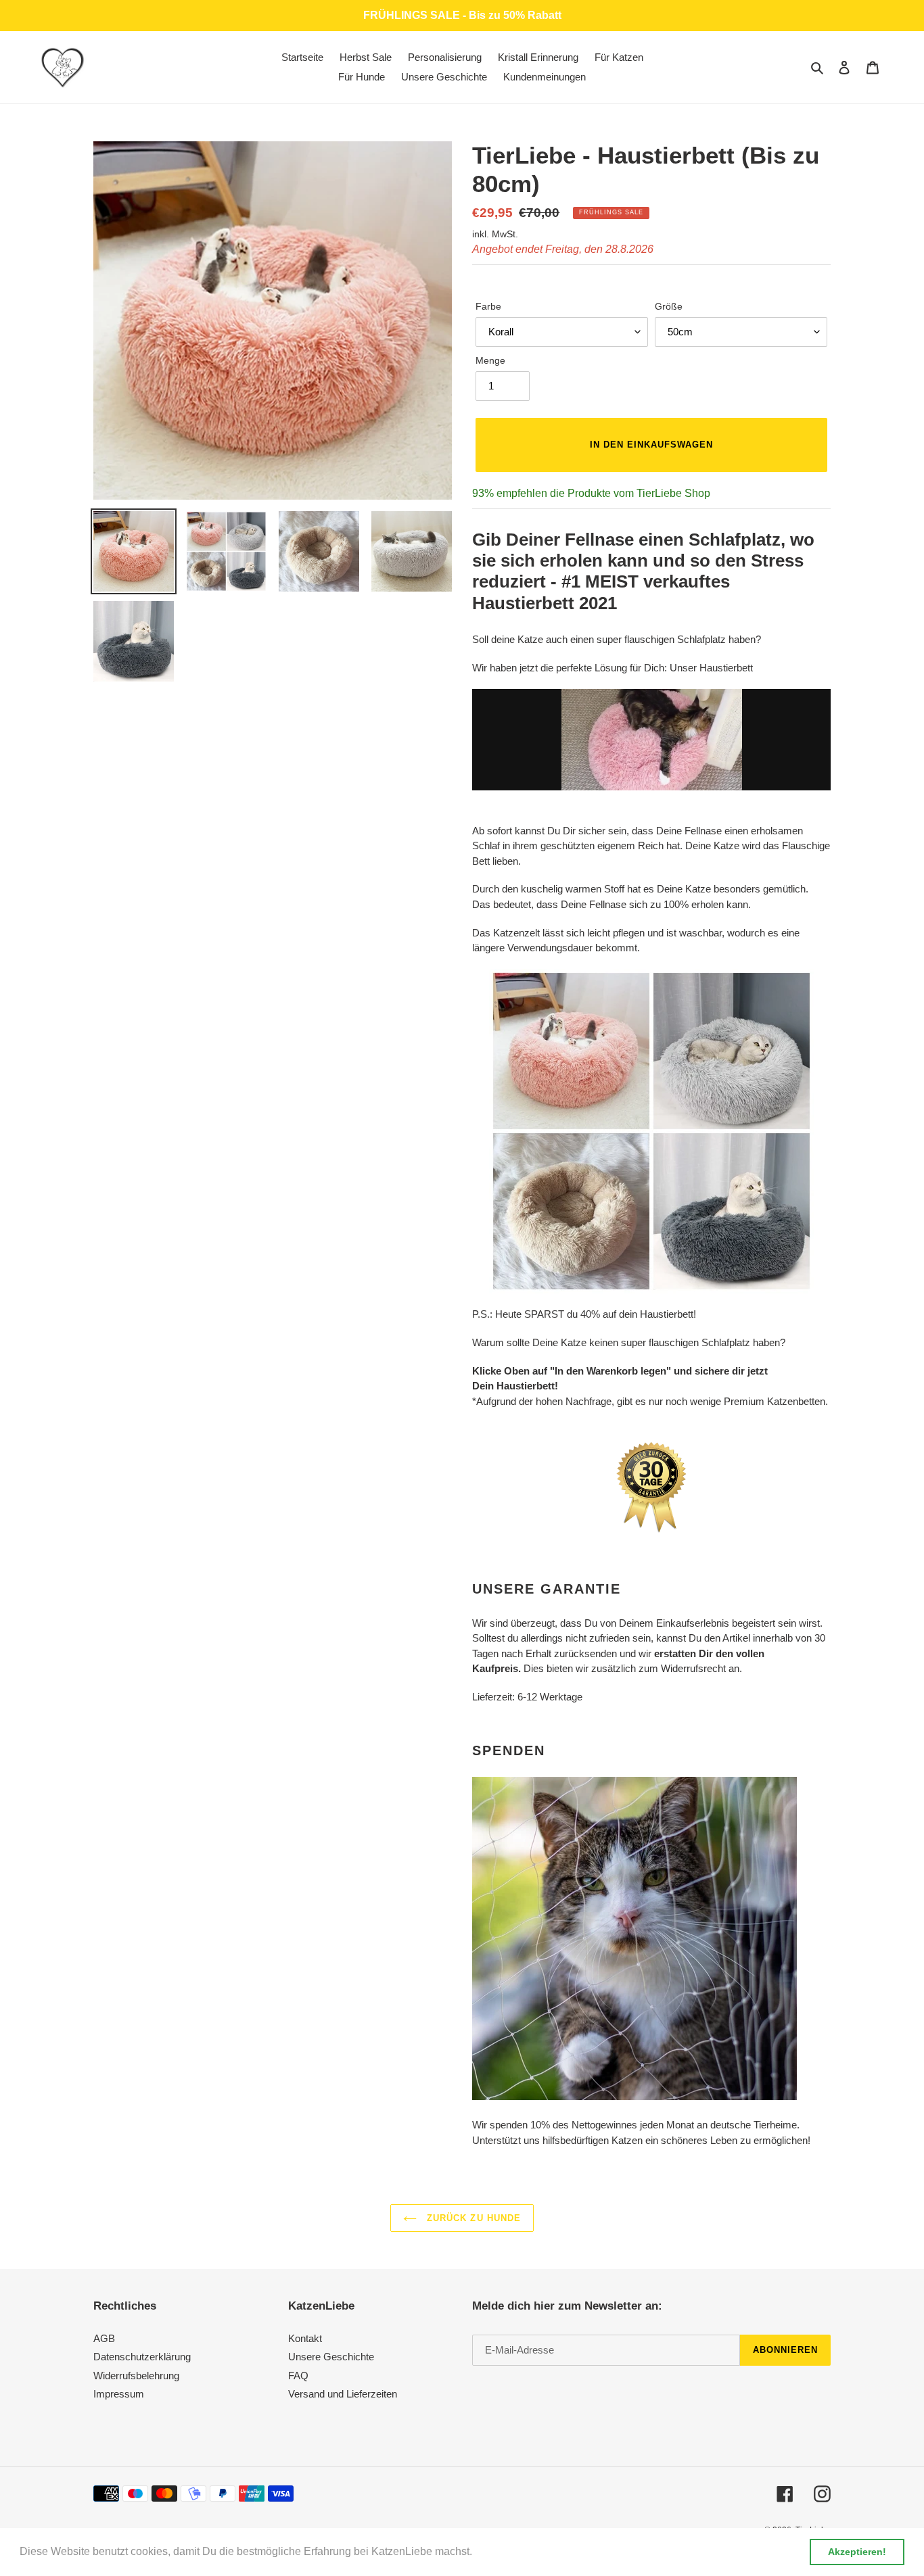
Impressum (119, 2394)
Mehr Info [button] (499, 2551)
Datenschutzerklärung (142, 2357)
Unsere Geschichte (331, 2357)
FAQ (298, 2376)
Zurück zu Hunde (472, 2218)
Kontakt (305, 2338)
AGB (104, 2338)
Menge (490, 360)
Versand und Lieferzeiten (343, 2394)
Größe (669, 306)
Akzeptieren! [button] (857, 2552)
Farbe (488, 306)
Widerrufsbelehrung (136, 2376)
